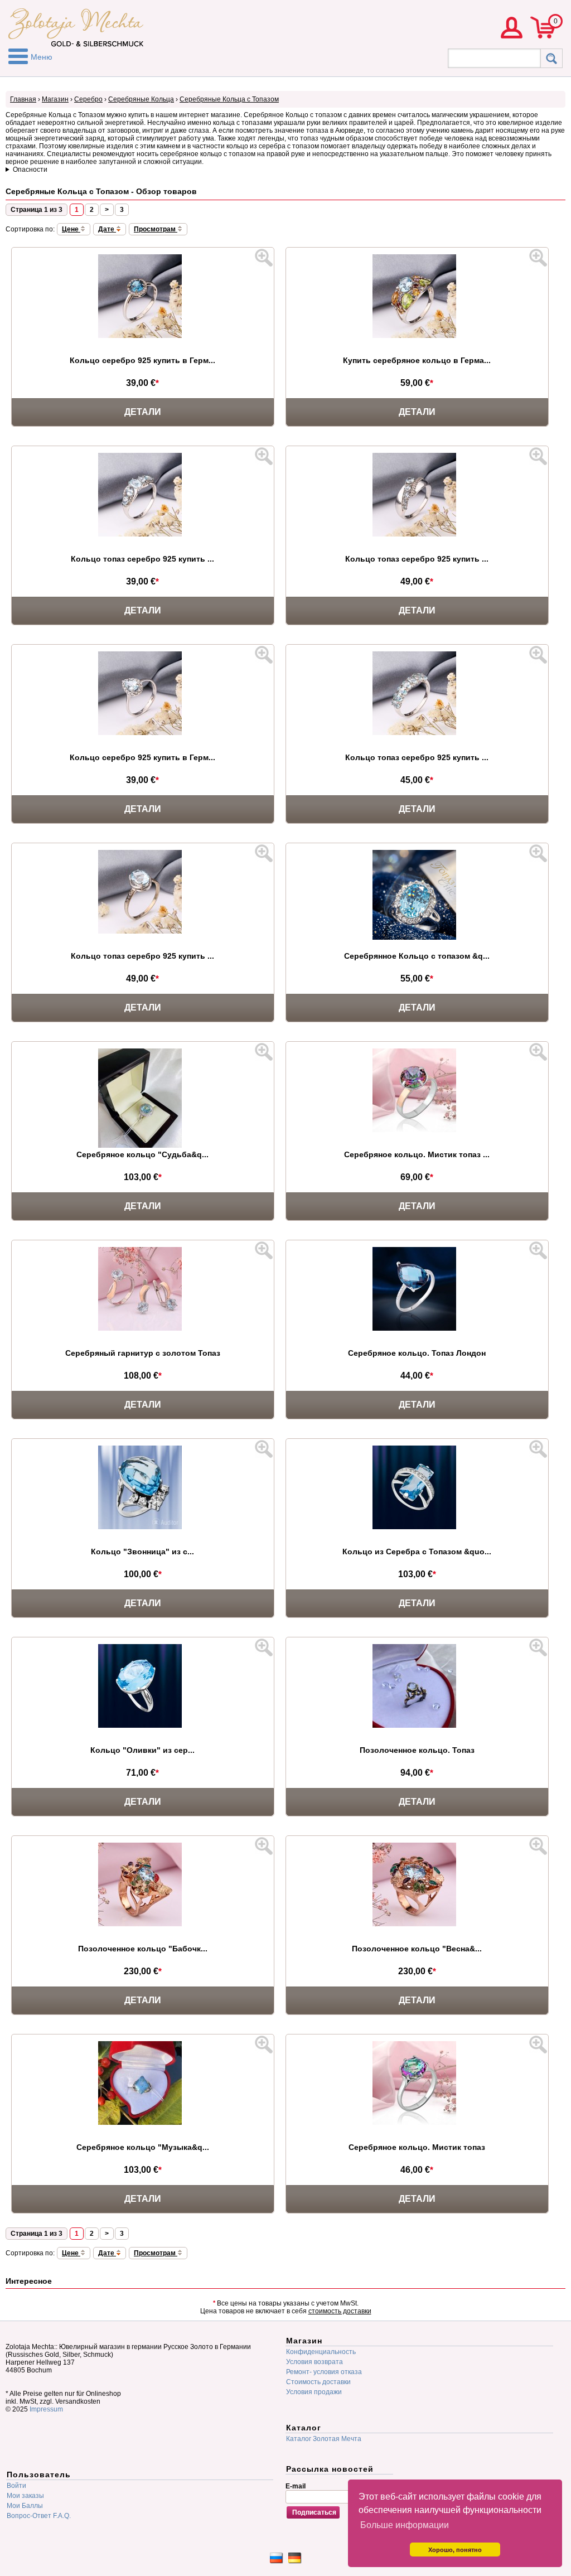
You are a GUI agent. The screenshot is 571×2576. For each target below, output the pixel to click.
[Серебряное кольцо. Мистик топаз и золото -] (417, 1131)
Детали (143, 412)
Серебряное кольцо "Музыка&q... (143, 2147)
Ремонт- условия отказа (324, 2372)
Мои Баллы (25, 2506)
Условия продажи (314, 2392)
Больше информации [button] (405, 2525)
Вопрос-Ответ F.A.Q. (39, 2516)
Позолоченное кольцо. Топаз (417, 1750)
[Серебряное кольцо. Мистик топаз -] (417, 2124)
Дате (107, 229)
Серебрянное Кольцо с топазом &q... (417, 956)
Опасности (30, 170)
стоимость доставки (340, 2311)
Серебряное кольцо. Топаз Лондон (417, 1353)
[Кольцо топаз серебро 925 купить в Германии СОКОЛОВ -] (417, 535)
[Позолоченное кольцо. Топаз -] (417, 1727)
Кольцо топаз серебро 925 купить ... (142, 559)
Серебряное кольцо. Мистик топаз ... (417, 1154)
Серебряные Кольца (141, 99)
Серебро (88, 99)
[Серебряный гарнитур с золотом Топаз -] (143, 1330)
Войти (16, 2486)
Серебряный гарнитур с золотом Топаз (143, 1353)
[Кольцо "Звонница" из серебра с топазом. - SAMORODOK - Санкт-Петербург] (143, 1528)
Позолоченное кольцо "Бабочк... (143, 1949)
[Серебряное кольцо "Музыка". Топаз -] (143, 2124)
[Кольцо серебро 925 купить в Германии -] (143, 337)
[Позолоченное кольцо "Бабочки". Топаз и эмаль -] (143, 1925)
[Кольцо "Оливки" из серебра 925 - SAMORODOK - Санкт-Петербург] (143, 1727)
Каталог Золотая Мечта (324, 2439)
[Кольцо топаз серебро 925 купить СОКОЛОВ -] (143, 535)
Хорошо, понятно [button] (455, 2550)
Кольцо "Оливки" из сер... (142, 1750)
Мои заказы (25, 2496)
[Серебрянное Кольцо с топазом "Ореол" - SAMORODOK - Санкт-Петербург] (417, 939)
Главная (23, 99)
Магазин (55, 99)
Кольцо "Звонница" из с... (142, 1552)
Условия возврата (314, 2362)
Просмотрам (156, 229)
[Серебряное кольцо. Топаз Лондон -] (417, 1330)
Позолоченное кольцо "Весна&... (417, 1949)
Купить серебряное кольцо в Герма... (417, 360)
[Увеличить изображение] (264, 258)
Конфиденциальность (321, 2352)
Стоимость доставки (318, 2382)
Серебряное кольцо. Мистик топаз (417, 2147)
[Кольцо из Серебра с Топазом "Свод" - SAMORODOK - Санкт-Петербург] (417, 1528)
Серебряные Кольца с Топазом (229, 99)
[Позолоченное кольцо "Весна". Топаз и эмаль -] (417, 1925)
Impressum (46, 2409)
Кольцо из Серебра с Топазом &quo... (417, 1552)
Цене (71, 229)
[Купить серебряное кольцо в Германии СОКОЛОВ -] (417, 337)
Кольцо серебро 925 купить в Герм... (142, 360)
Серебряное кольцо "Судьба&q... (142, 1154)
